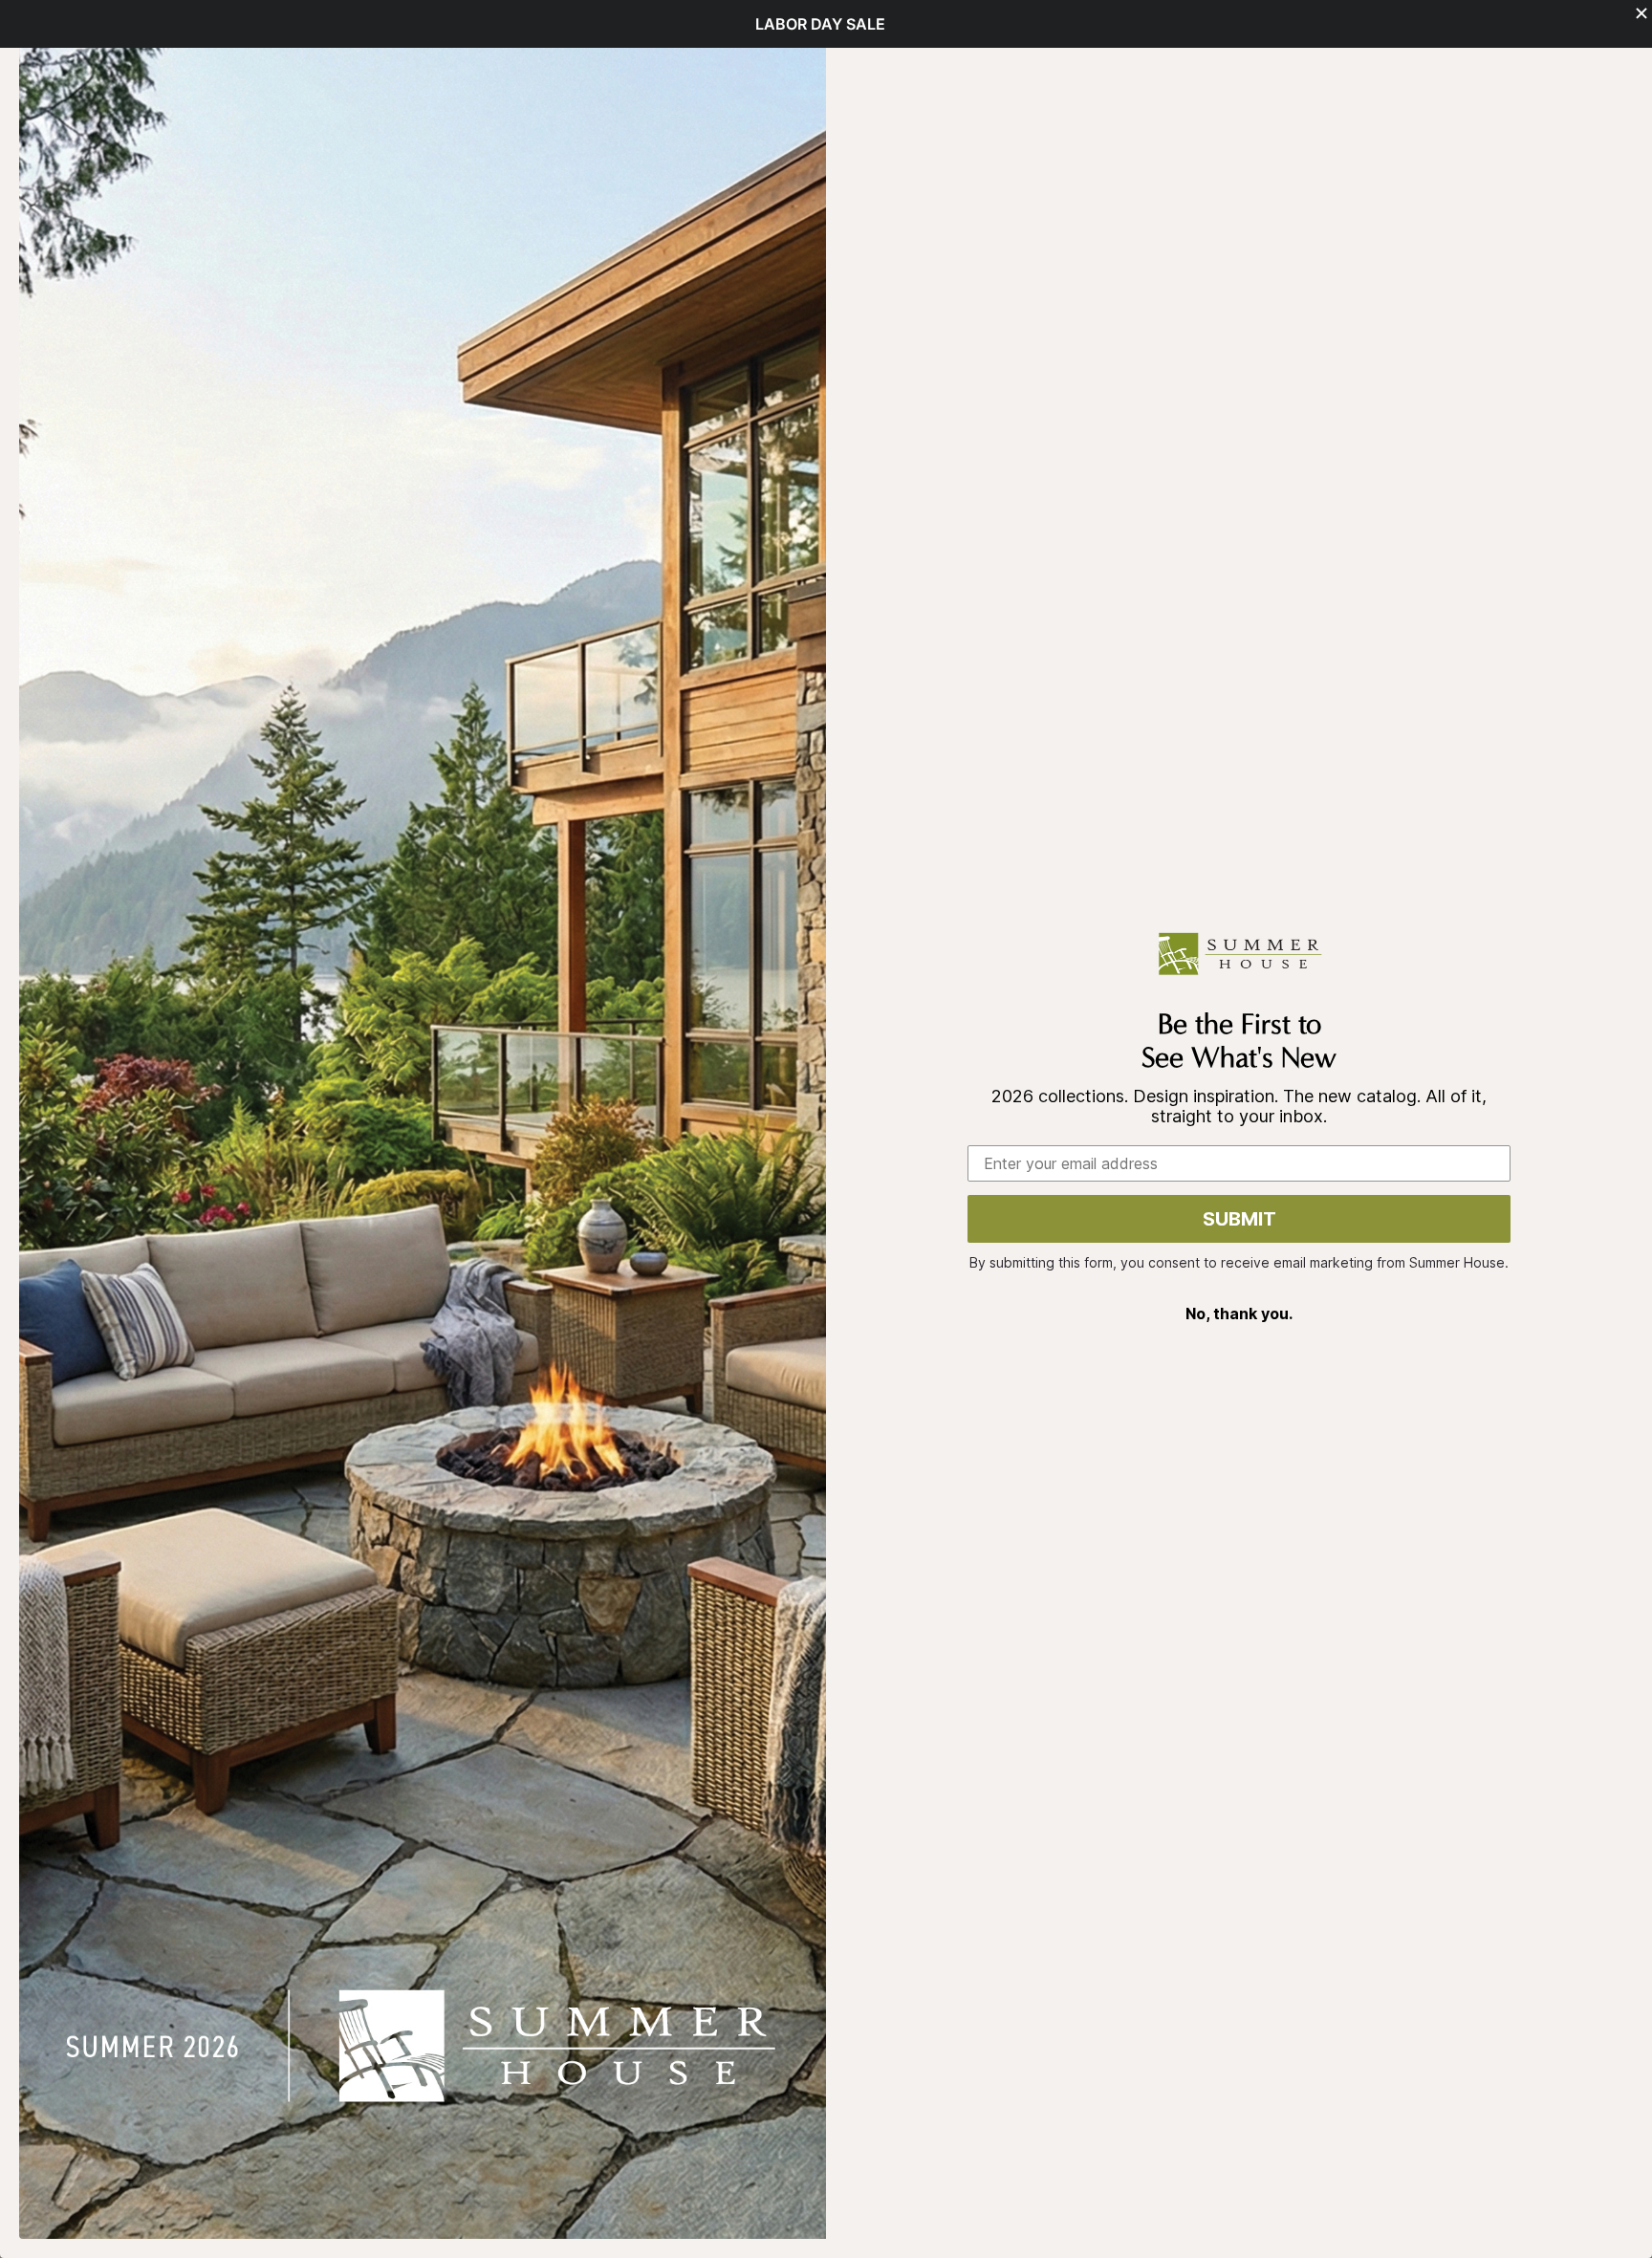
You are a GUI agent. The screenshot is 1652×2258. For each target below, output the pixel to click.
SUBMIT (1239, 1219)
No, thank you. (1239, 1314)
